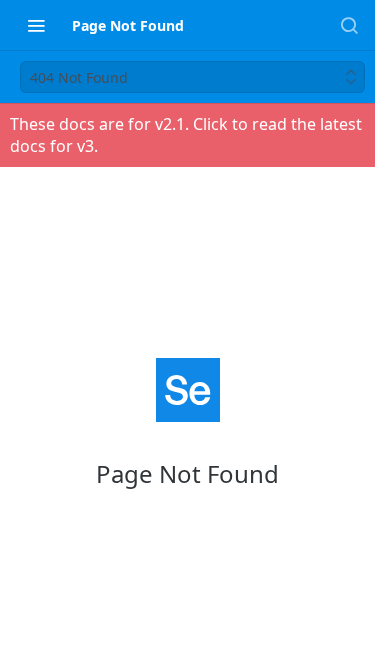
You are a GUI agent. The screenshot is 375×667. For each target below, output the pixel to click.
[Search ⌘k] (349, 25)
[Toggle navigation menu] (36, 25)
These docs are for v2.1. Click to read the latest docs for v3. (186, 135)
